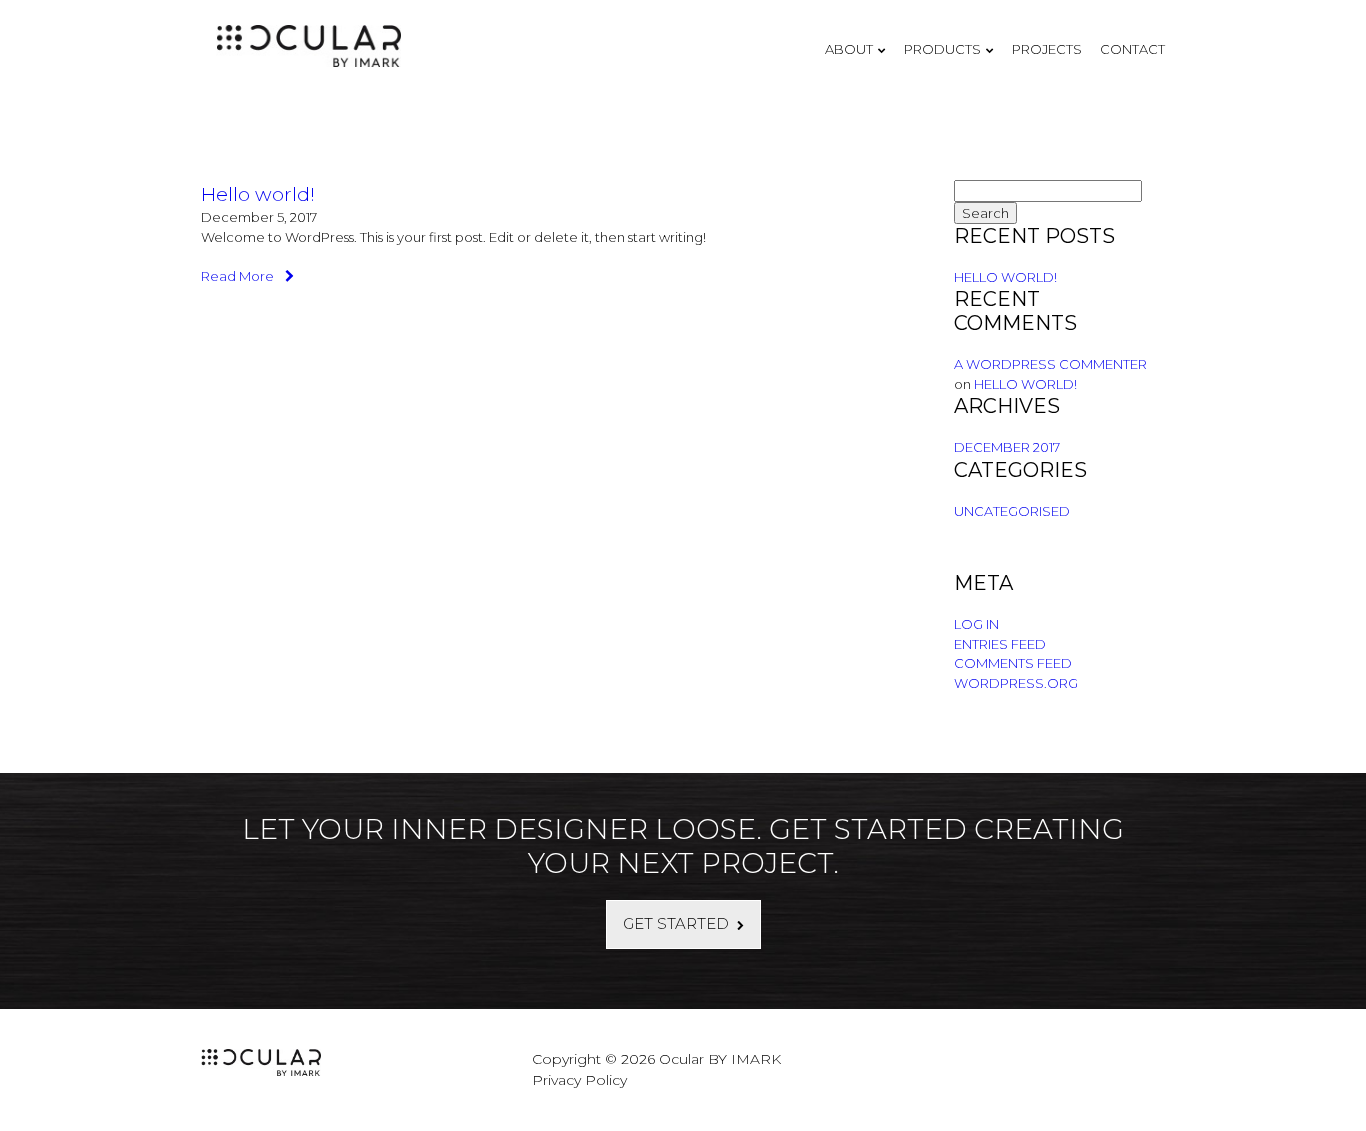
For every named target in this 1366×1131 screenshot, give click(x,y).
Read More (239, 276)
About (849, 49)
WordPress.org (1016, 683)
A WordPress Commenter (1050, 364)
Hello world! (258, 194)
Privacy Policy (579, 1080)
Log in (976, 624)
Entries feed (1000, 644)
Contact (1132, 49)
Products (942, 49)
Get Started (676, 923)
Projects (1047, 49)
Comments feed (1013, 663)
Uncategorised (1012, 511)
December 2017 (1007, 447)
